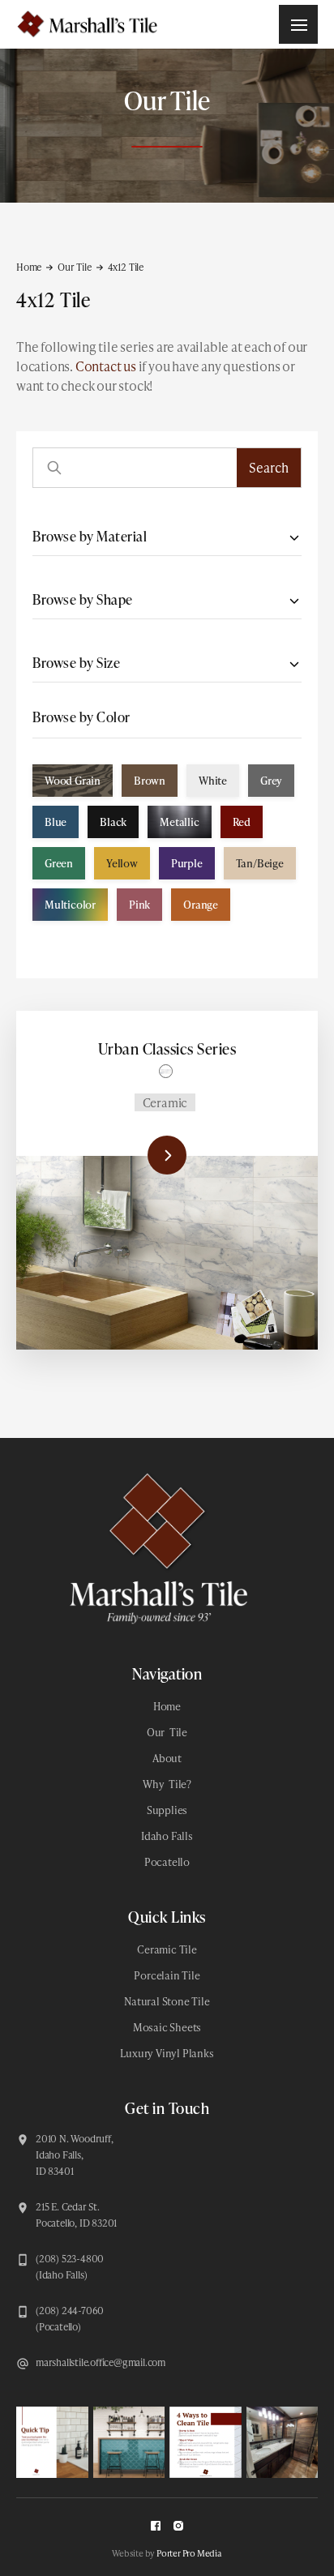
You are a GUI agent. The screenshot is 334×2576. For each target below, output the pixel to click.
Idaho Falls (167, 1836)
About (167, 1758)
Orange (201, 905)
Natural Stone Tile (167, 2001)
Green (59, 863)
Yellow (122, 863)
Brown (150, 781)
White (213, 781)
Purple (187, 863)
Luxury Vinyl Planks (167, 2053)
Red (242, 822)
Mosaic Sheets (167, 2027)
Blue (56, 822)
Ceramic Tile (167, 1949)
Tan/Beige (260, 863)
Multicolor (70, 905)
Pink (139, 905)
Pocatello (167, 1862)
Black (113, 822)
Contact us (106, 366)
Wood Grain (73, 781)
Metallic (179, 822)
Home (29, 267)
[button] (298, 24)
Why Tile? (167, 1784)
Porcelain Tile (167, 1975)
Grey (271, 781)
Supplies (167, 1810)
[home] (86, 24)
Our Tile (74, 267)
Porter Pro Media (189, 2553)
